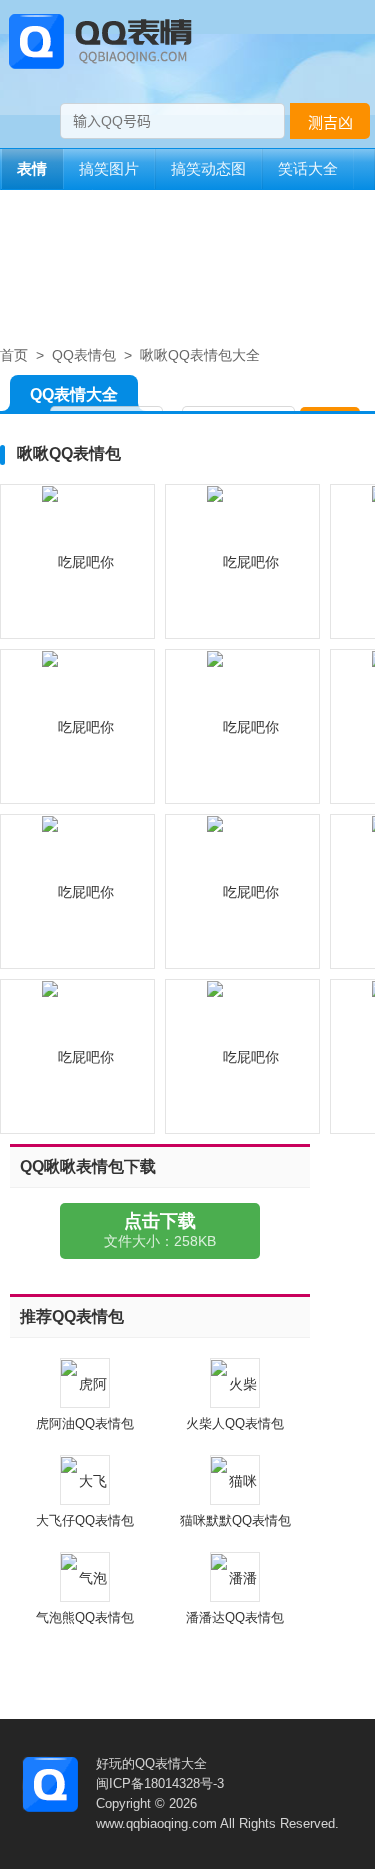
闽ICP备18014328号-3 (160, 1783)
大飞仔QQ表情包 (85, 1520)
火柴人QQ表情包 (235, 1423)
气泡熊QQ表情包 (85, 1617)
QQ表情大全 (74, 394)
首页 (14, 355)
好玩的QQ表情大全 (151, 1763)
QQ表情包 (84, 355)
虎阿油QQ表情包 (85, 1423)
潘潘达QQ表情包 (235, 1617)
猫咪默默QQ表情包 (235, 1520)
